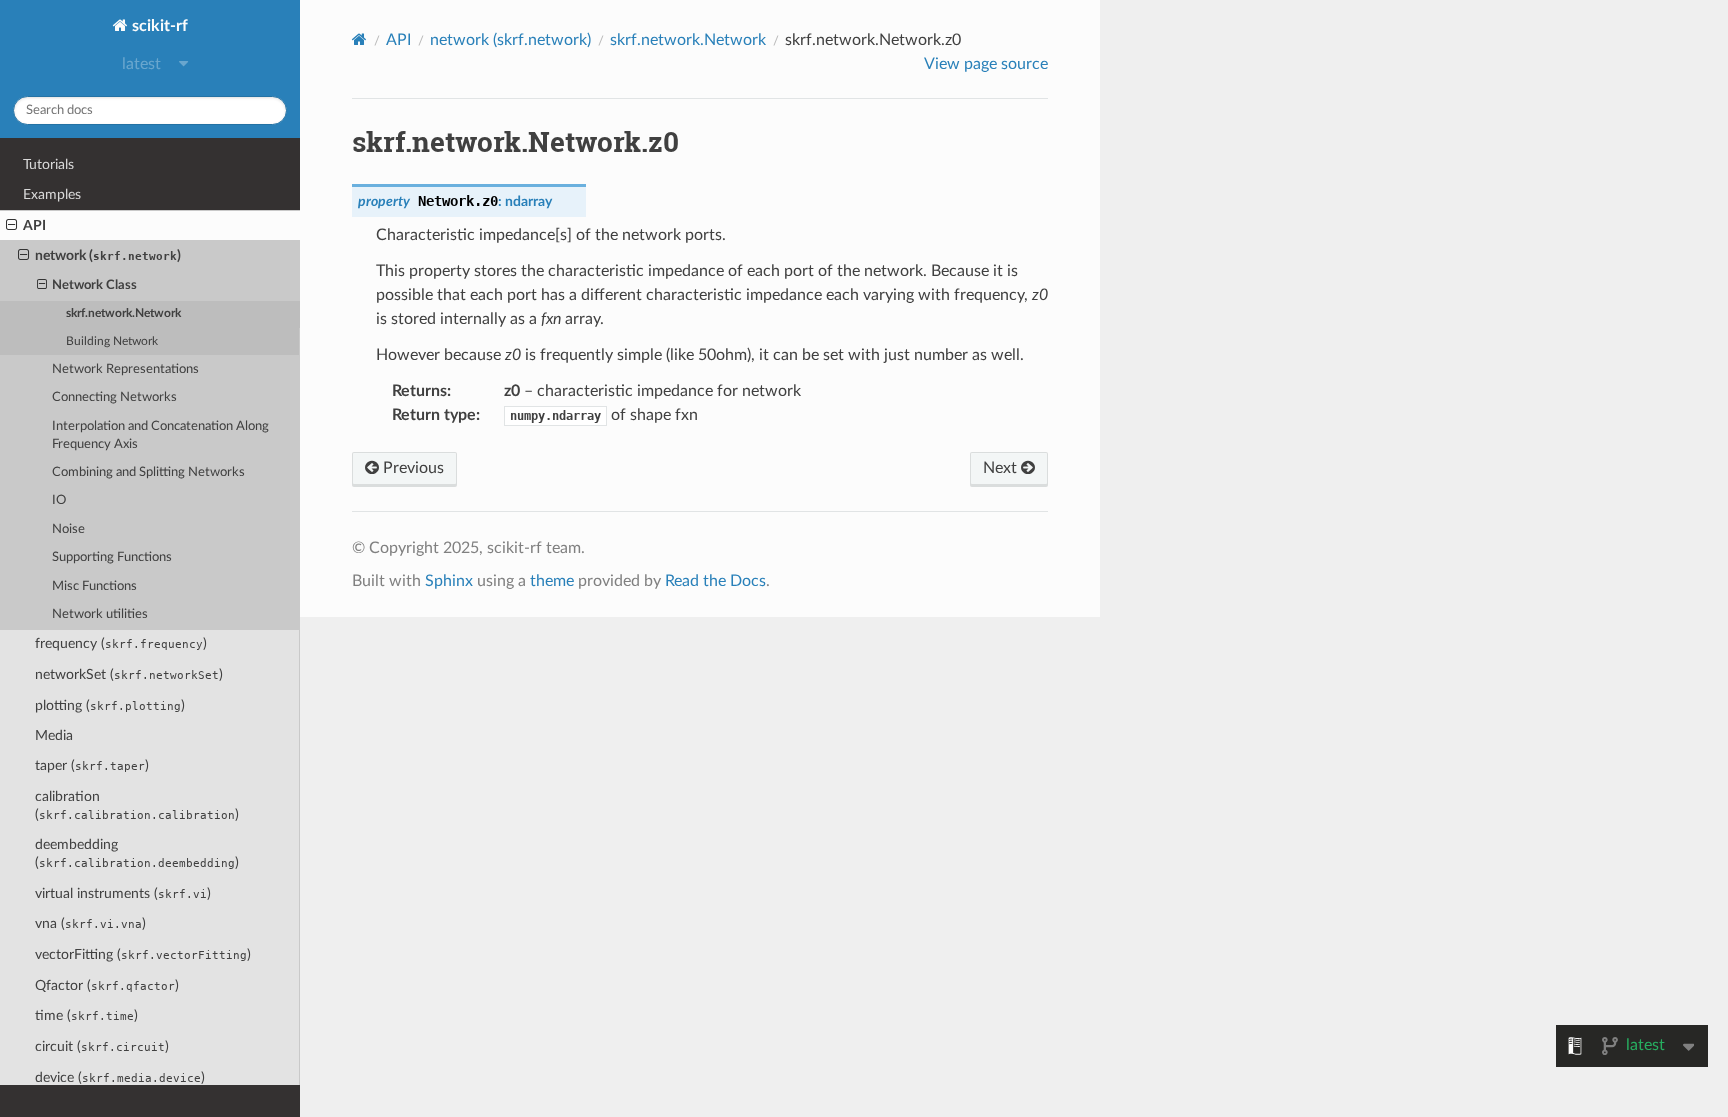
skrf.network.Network (123, 313)
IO (59, 500)
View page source (986, 64)
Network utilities (100, 614)
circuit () (102, 1046)
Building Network (112, 341)
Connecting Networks (114, 397)
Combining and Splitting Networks (148, 472)
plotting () (110, 705)
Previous (411, 468)
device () (120, 1077)
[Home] (359, 39)
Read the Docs (715, 581)
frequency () (121, 643)
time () (86, 1015)
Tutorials (48, 164)
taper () (92, 765)
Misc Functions (94, 586)
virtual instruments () (123, 893)
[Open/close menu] (11, 226)
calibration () (137, 805)
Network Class (94, 285)
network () (108, 255)
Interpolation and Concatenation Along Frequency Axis (160, 435)
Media (54, 735)
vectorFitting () (143, 954)
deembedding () (137, 853)
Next (1002, 468)
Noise (68, 529)
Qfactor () (107, 985)
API (34, 225)
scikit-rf (158, 26)
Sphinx (449, 581)
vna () (90, 923)
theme (552, 581)
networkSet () (129, 674)
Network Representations (125, 369)
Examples (52, 194)
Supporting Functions (112, 557)
